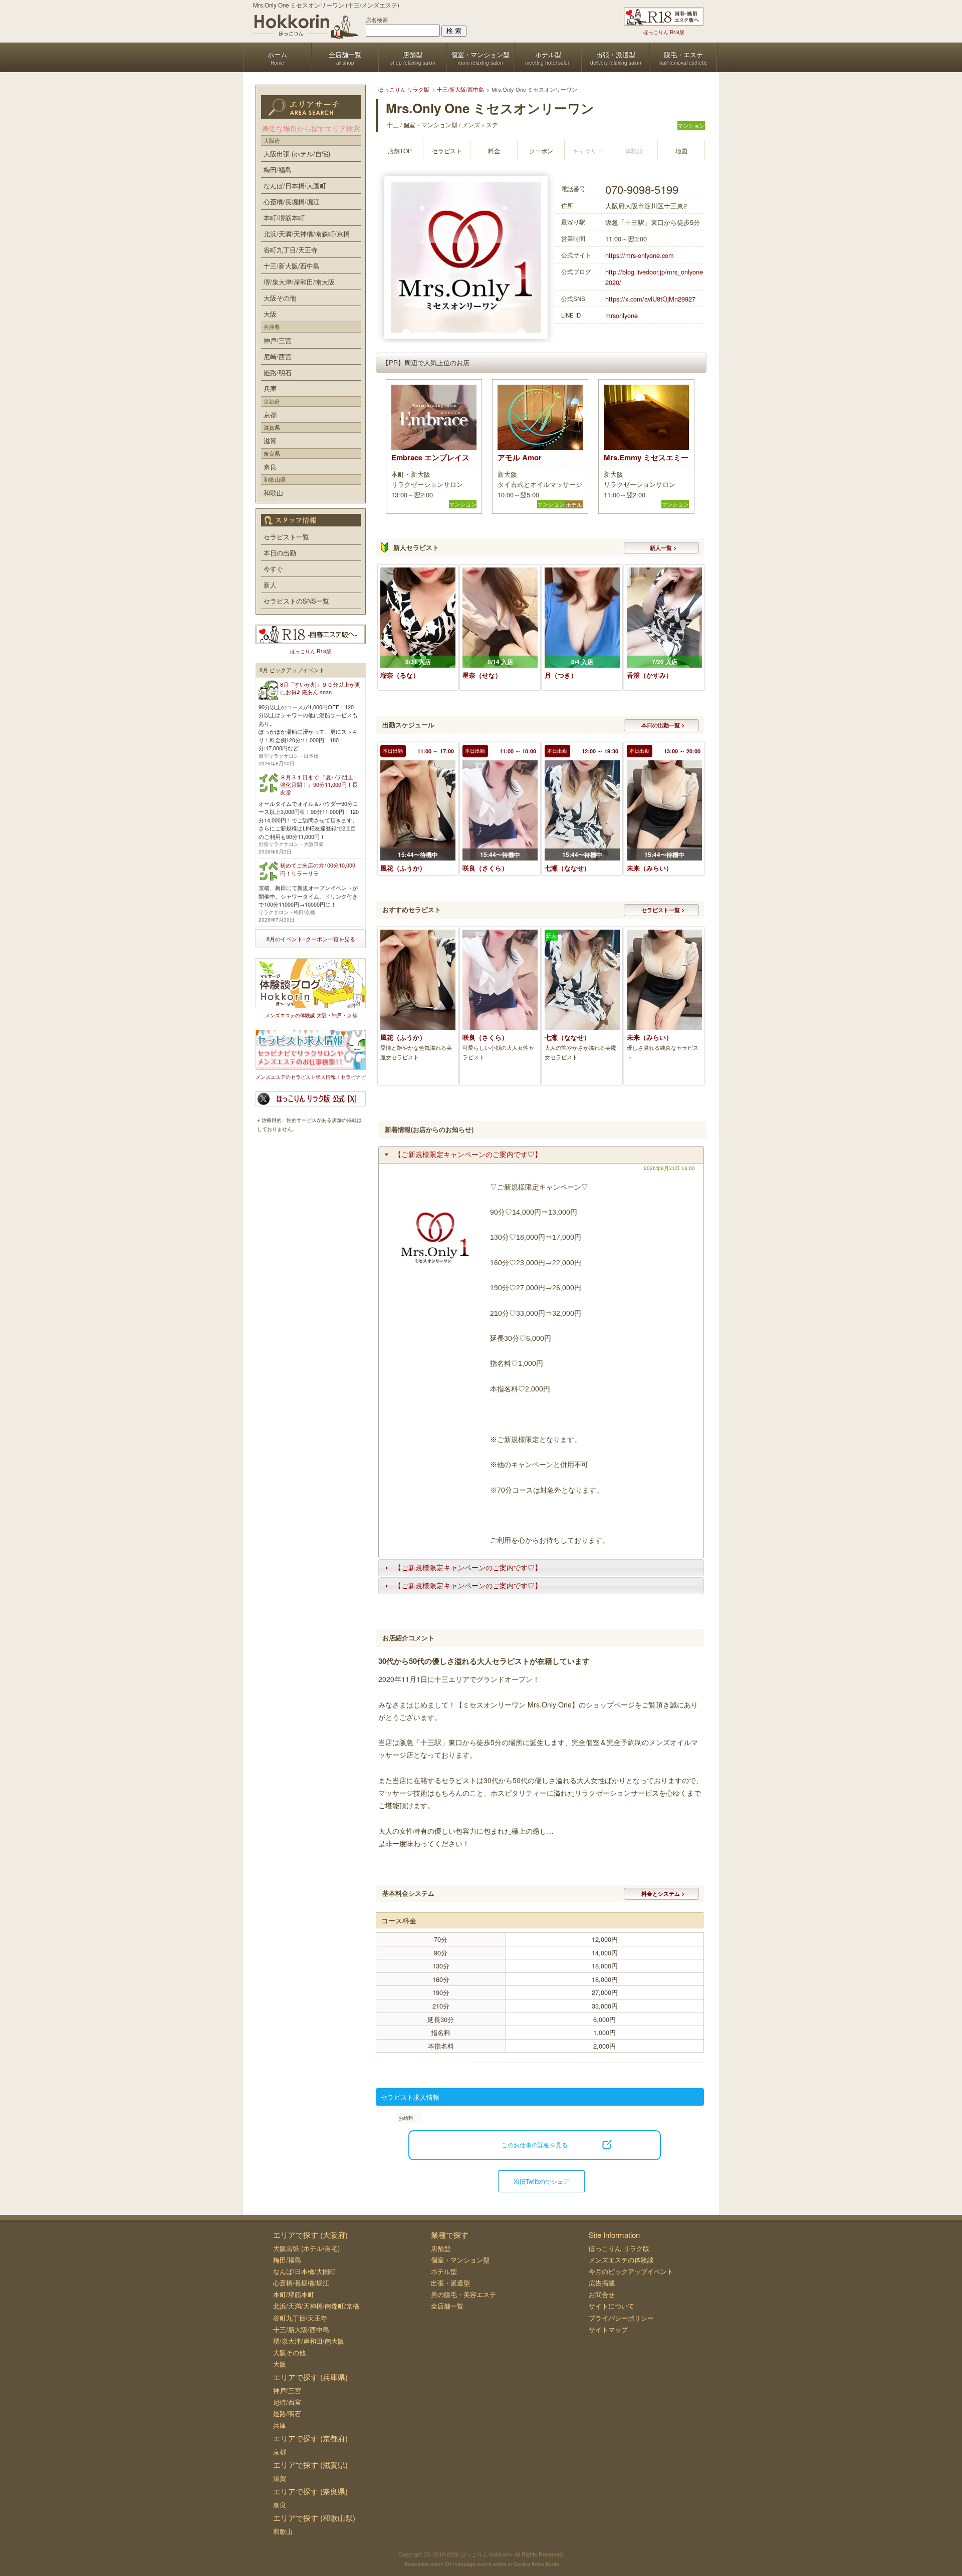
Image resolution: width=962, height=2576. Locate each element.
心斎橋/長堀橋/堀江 (292, 202)
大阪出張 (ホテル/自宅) (297, 154)
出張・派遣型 (450, 2283)
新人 (270, 585)
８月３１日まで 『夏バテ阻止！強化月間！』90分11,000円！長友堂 (319, 785)
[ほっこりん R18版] (664, 17)
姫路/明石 (278, 372)
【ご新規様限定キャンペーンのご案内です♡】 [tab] (468, 1155)
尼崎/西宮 (278, 356)
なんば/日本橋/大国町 (295, 186)
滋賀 (270, 441)
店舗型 (441, 2248)
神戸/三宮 (278, 340)
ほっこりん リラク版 (619, 2248)
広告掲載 (602, 2283)
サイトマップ (608, 2329)
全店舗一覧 (447, 2306)
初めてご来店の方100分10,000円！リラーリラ (318, 869)
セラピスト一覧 (286, 537)
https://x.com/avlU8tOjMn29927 (650, 299)
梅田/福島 (278, 170)
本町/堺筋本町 (284, 218)
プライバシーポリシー (621, 2318)
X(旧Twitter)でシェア (541, 2181)
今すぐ (273, 569)
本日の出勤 (280, 553)
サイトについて (612, 2306)
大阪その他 (280, 298)
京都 (270, 414)
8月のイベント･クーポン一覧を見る (311, 939)
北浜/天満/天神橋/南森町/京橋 (307, 234)
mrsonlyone (622, 315)
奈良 (270, 467)
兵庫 (270, 388)
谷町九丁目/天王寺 (291, 250)
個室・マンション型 (460, 2260)
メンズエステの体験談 (621, 2260)
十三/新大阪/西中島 (292, 266)
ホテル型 (444, 2271)
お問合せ (602, 2294)
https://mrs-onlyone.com (640, 255)
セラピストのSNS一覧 (296, 601)
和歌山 (273, 493)
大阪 (270, 314)
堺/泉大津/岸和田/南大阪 (299, 282)
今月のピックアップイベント (631, 2271)
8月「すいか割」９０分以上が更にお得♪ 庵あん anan (320, 688)
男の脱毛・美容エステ (463, 2294)
